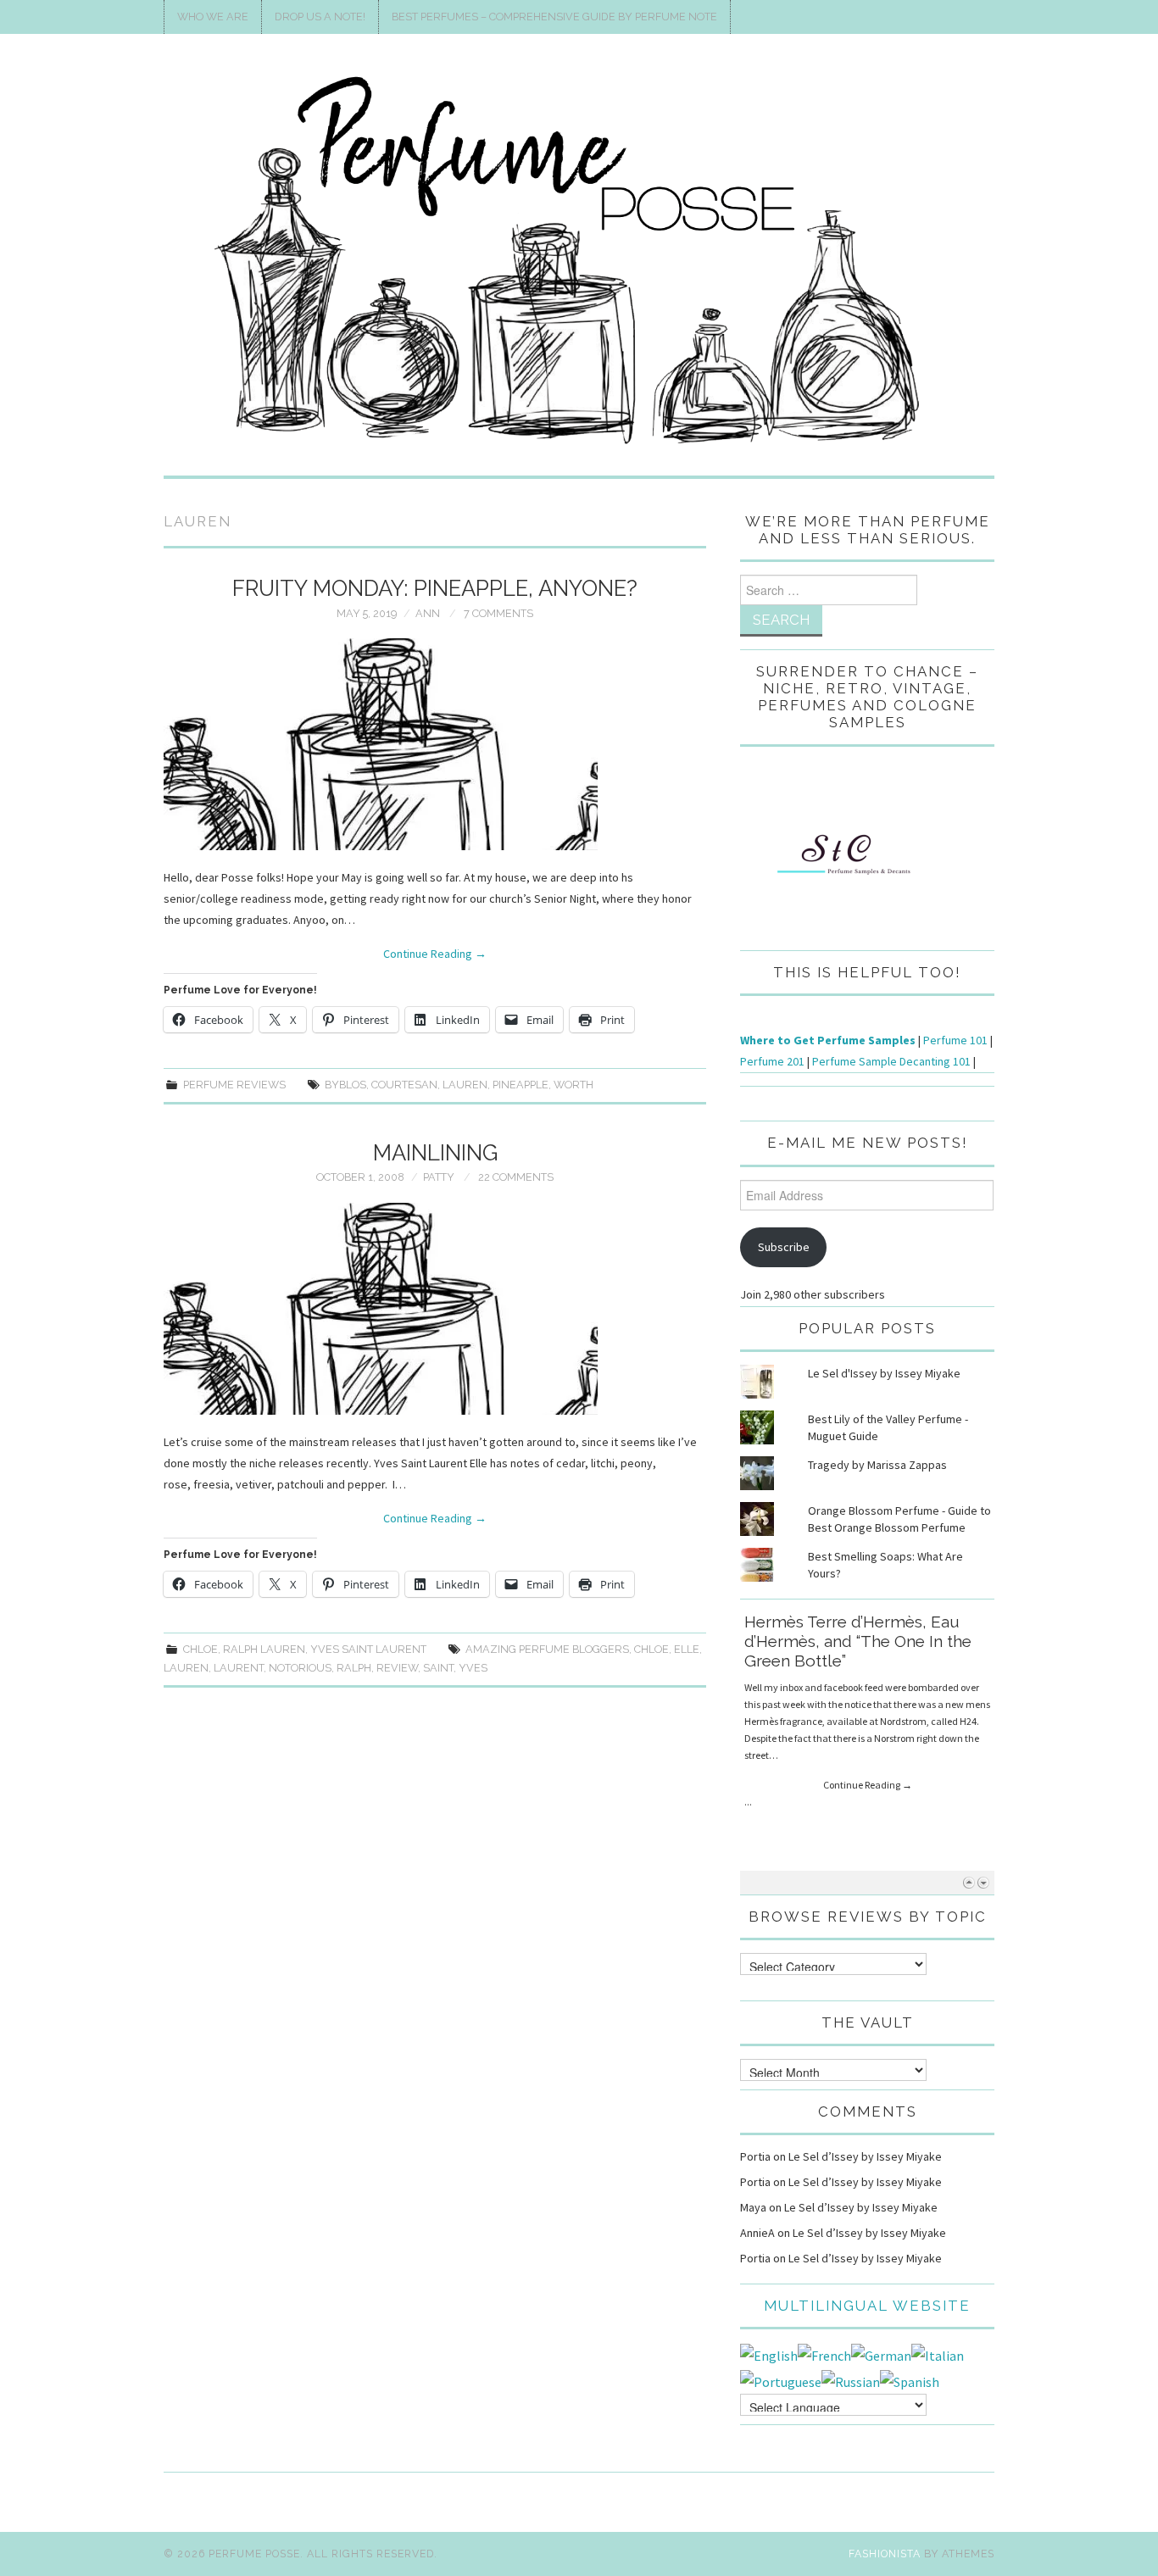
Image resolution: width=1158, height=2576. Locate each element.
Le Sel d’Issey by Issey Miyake (865, 2156)
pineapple (521, 1085)
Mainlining (435, 1153)
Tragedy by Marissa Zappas (877, 1465)
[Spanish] (910, 2380)
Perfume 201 (772, 1061)
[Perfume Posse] (579, 262)
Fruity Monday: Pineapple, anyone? (435, 588)
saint (438, 1668)
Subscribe (784, 1247)
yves (473, 1668)
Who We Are (213, 17)
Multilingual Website (867, 2306)
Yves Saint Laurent (368, 1649)
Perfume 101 (955, 1040)
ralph (354, 1668)
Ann (428, 613)
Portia (755, 2156)
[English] (769, 2354)
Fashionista (885, 2554)
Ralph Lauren (264, 1649)
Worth (573, 1085)
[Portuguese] (781, 2380)
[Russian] (851, 2380)
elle (687, 1649)
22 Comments (516, 1177)
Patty (439, 1177)
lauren (465, 1085)
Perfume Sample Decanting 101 (891, 1061)
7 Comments (498, 613)
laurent (239, 1668)
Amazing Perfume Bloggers (547, 1649)
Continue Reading (435, 954)
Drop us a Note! (320, 17)
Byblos (345, 1085)
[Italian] (938, 2354)
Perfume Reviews (234, 1085)
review (397, 1668)
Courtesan (404, 1085)
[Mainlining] (435, 1309)
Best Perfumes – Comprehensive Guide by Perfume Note (554, 17)
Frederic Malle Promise (832, 1622)
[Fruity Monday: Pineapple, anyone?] (435, 744)
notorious (300, 1668)
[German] (881, 2354)
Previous (969, 1882)
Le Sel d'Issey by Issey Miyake (884, 1373)
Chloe (200, 1649)
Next (983, 1882)
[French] (824, 2354)
